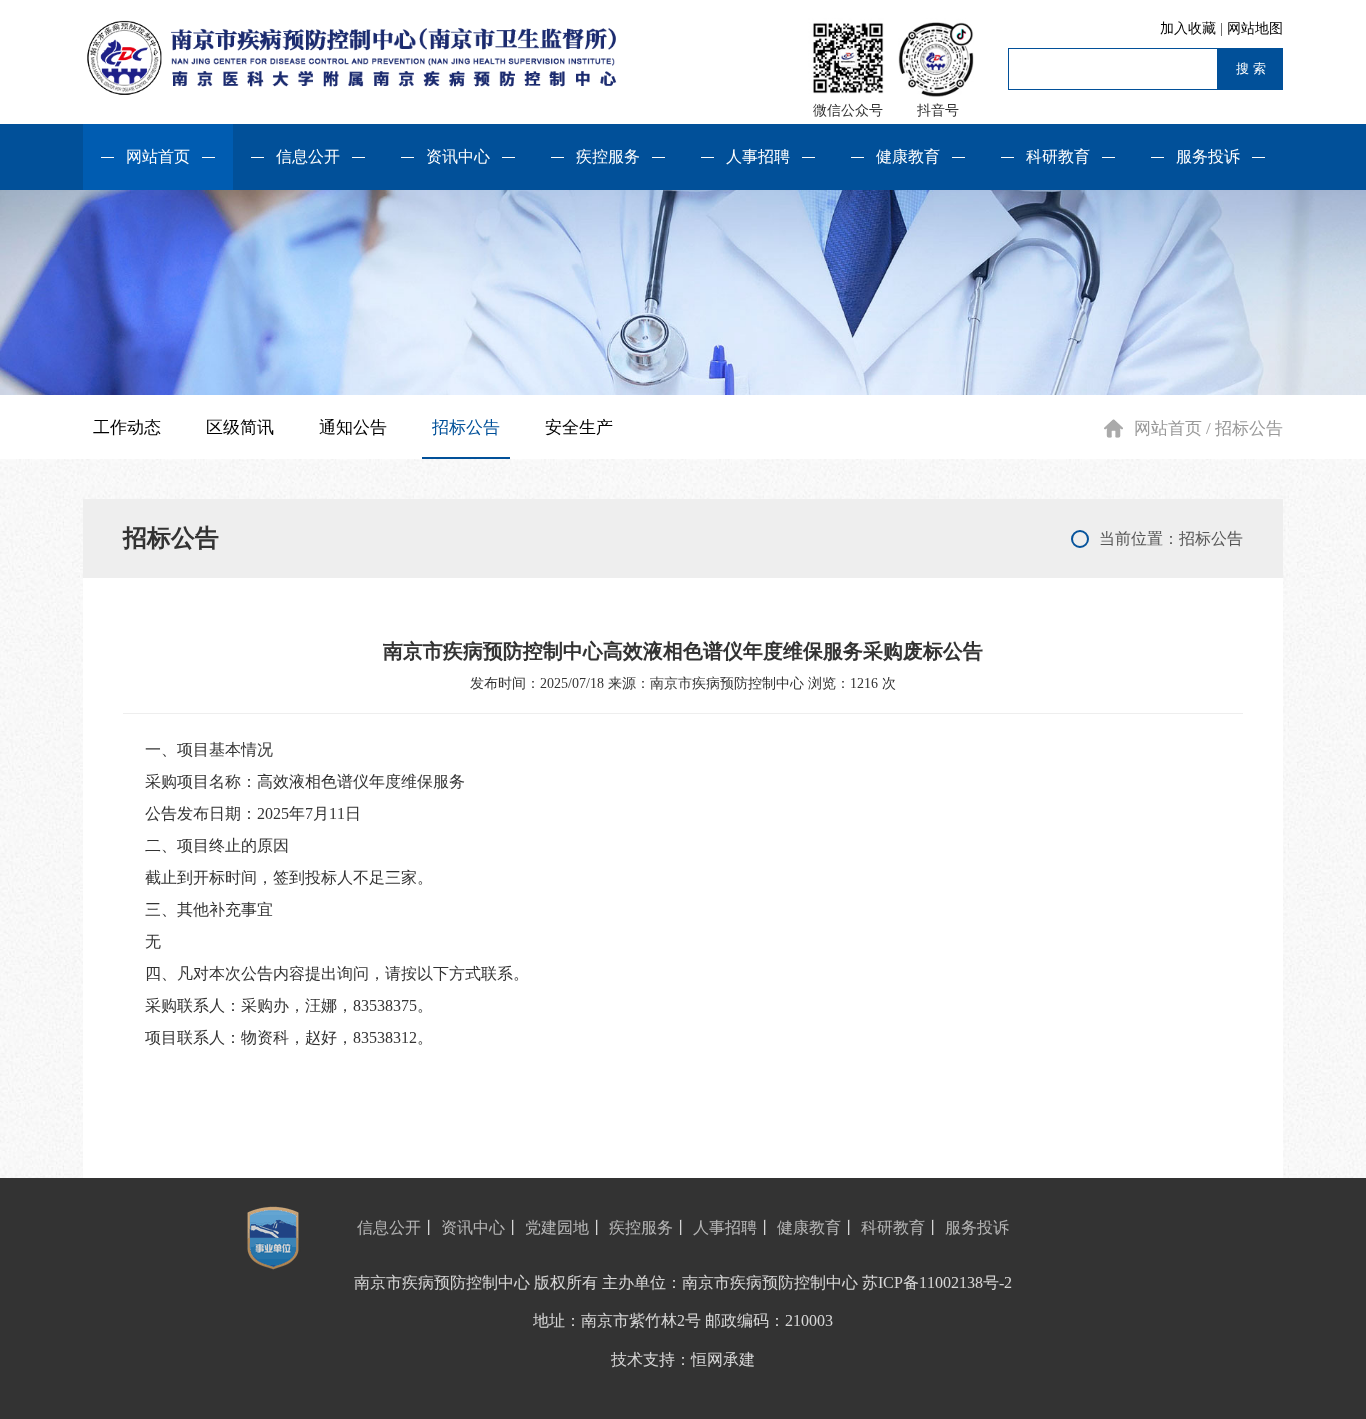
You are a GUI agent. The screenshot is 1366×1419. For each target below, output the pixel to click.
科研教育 (1058, 156)
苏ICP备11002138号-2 (937, 1282)
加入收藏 (1190, 28)
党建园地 (557, 1227)
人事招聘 (758, 156)
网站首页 (158, 156)
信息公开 (308, 156)
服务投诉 (1208, 156)
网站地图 (1255, 28)
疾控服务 (608, 156)
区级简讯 (240, 427)
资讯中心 (458, 156)
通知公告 (353, 427)
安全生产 (579, 427)
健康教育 (908, 156)
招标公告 (466, 427)
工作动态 (127, 427)
